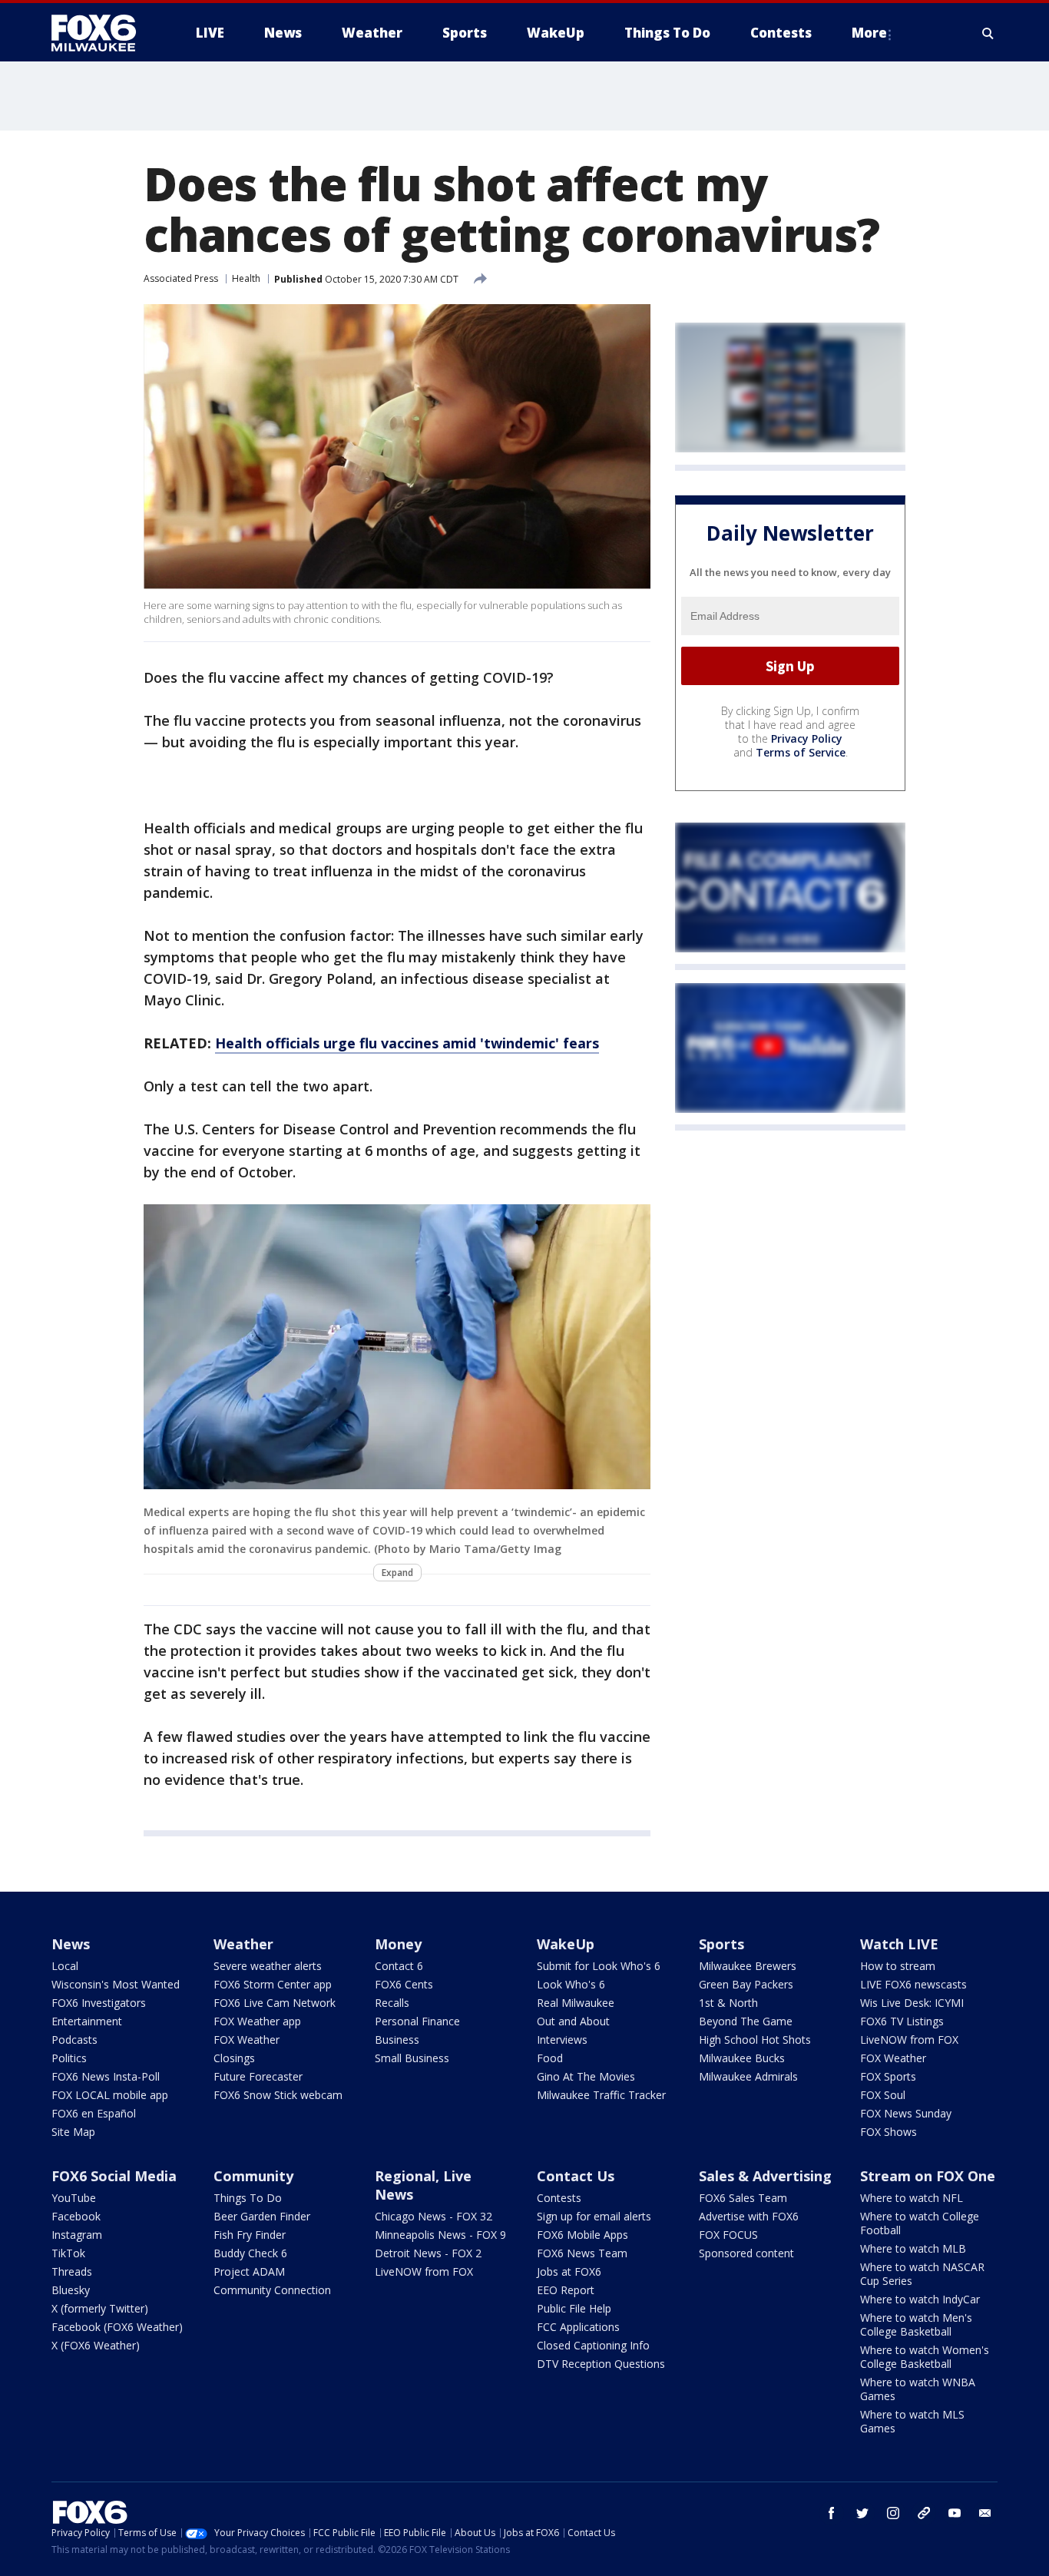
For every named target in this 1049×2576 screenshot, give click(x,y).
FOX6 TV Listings (902, 2021)
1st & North (728, 2003)
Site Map (73, 2132)
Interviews (562, 2040)
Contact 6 (399, 1966)
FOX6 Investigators (99, 2003)
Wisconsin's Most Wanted (116, 1984)
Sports (721, 1944)
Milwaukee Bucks (742, 2058)
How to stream (898, 1966)
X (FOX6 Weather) (96, 2345)
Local (65, 1966)
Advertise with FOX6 (749, 2216)
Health (246, 278)
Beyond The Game (746, 2021)
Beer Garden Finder (262, 2216)
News (71, 1944)
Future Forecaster (258, 2076)
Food (550, 2058)
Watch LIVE (899, 1944)
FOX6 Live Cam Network (275, 2003)
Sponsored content (746, 2253)
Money (398, 1944)
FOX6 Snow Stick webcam (278, 2095)
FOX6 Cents (404, 1984)
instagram (893, 2513)
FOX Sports (888, 2076)
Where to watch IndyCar (920, 2299)
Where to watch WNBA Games (918, 2389)
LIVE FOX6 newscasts (913, 1984)
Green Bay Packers (746, 1984)
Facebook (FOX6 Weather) (117, 2327)
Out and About (573, 2021)
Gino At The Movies (586, 2076)
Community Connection (272, 2290)
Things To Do (248, 2198)
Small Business (412, 2058)
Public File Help (574, 2308)
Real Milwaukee (576, 2003)
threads (924, 2513)
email (985, 2513)
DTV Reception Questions (601, 2364)
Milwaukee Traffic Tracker (601, 2095)
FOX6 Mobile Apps (582, 2235)
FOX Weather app (257, 2021)
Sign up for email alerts (594, 2216)
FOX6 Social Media (114, 2176)
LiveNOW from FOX (909, 2040)
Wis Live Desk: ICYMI (912, 2003)
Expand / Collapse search (988, 33)
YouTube (74, 2198)
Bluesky (71, 2290)
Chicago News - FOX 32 (433, 2216)
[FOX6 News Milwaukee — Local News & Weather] (102, 33)
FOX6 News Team (582, 2253)
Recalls (392, 2003)
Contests (559, 2198)
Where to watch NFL (912, 2198)
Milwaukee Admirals (748, 2076)
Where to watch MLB (913, 2248)
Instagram (77, 2235)
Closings (234, 2058)
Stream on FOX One (928, 2176)
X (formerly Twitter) (100, 2308)
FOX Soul (883, 2095)
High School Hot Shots (755, 2040)
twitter (862, 2513)
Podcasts (74, 2040)
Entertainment (87, 2021)
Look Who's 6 (571, 1984)
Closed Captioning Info (593, 2345)
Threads (72, 2271)
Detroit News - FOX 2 (428, 2253)
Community (253, 2176)
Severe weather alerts (268, 1966)
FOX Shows (889, 2132)
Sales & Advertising (765, 2176)
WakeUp (566, 1944)
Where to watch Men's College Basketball (916, 2324)
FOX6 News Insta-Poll (106, 2076)
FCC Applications (578, 2327)
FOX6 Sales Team (743, 2198)
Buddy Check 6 (250, 2253)
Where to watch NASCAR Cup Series (922, 2274)
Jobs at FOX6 (569, 2271)
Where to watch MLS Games (912, 2421)
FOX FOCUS (728, 2235)
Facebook (76, 2216)
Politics (69, 2058)
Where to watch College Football (920, 2223)
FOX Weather (247, 2040)
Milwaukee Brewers (748, 1966)
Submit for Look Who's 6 (599, 1966)
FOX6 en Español (94, 2113)
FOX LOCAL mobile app (110, 2095)
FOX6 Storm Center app (273, 1984)
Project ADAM (249, 2271)
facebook (832, 2513)
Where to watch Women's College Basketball (925, 2357)
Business (397, 2040)
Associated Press (181, 278)
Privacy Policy (807, 739)
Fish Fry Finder (250, 2235)
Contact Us (576, 2176)
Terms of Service (801, 753)
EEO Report (566, 2290)
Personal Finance (417, 2021)
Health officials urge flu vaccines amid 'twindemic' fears (407, 1043)
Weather (243, 1944)
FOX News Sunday (906, 2113)
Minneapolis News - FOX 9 (440, 2235)
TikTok (68, 2253)
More (869, 33)
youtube (955, 2513)
